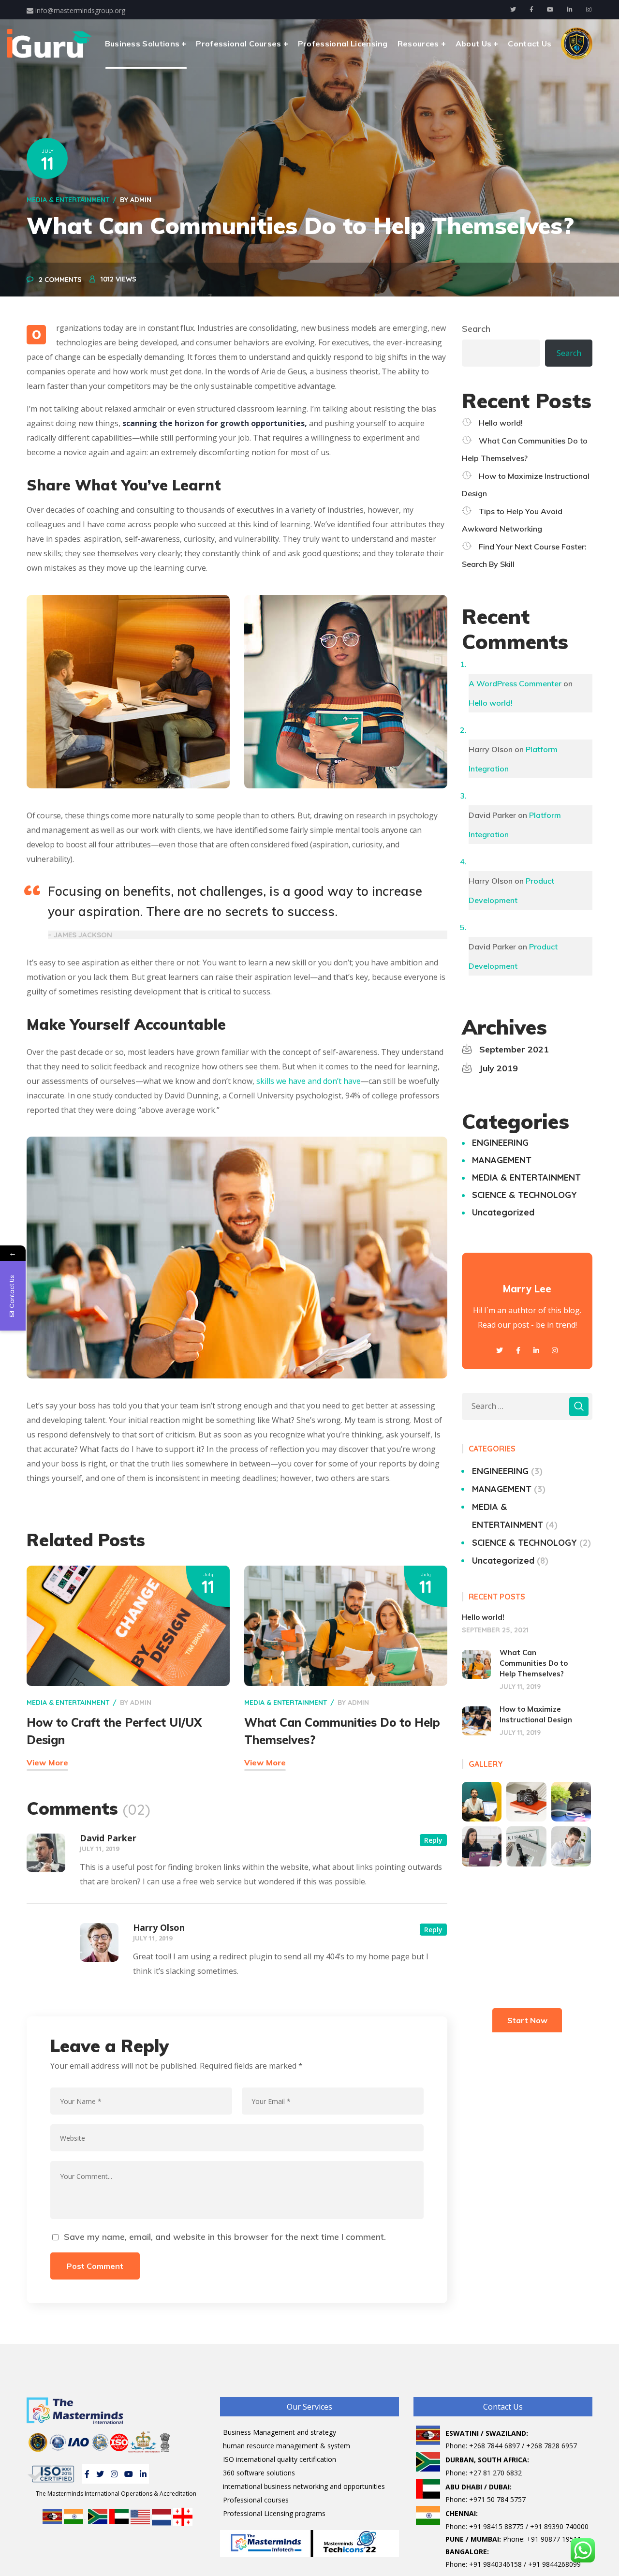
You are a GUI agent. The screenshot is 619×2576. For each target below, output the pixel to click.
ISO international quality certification (280, 2459)
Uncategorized (503, 1212)
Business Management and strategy (280, 2432)
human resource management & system (287, 2446)
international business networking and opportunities (304, 2486)
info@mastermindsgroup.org (79, 10)
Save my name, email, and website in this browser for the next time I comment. (225, 2237)
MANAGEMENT (502, 1160)
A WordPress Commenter (515, 683)
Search (476, 329)
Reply (433, 1840)
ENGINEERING (500, 1143)
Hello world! (501, 423)
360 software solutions (259, 2473)
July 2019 (499, 1068)
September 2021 (514, 1049)
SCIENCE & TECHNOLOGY (524, 1195)
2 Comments (60, 280)
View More (47, 1762)
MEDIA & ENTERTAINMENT (68, 200)
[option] (128, 692)
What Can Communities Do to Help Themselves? (534, 1663)
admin (141, 200)
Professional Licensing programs (274, 2513)
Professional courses (256, 2500)
